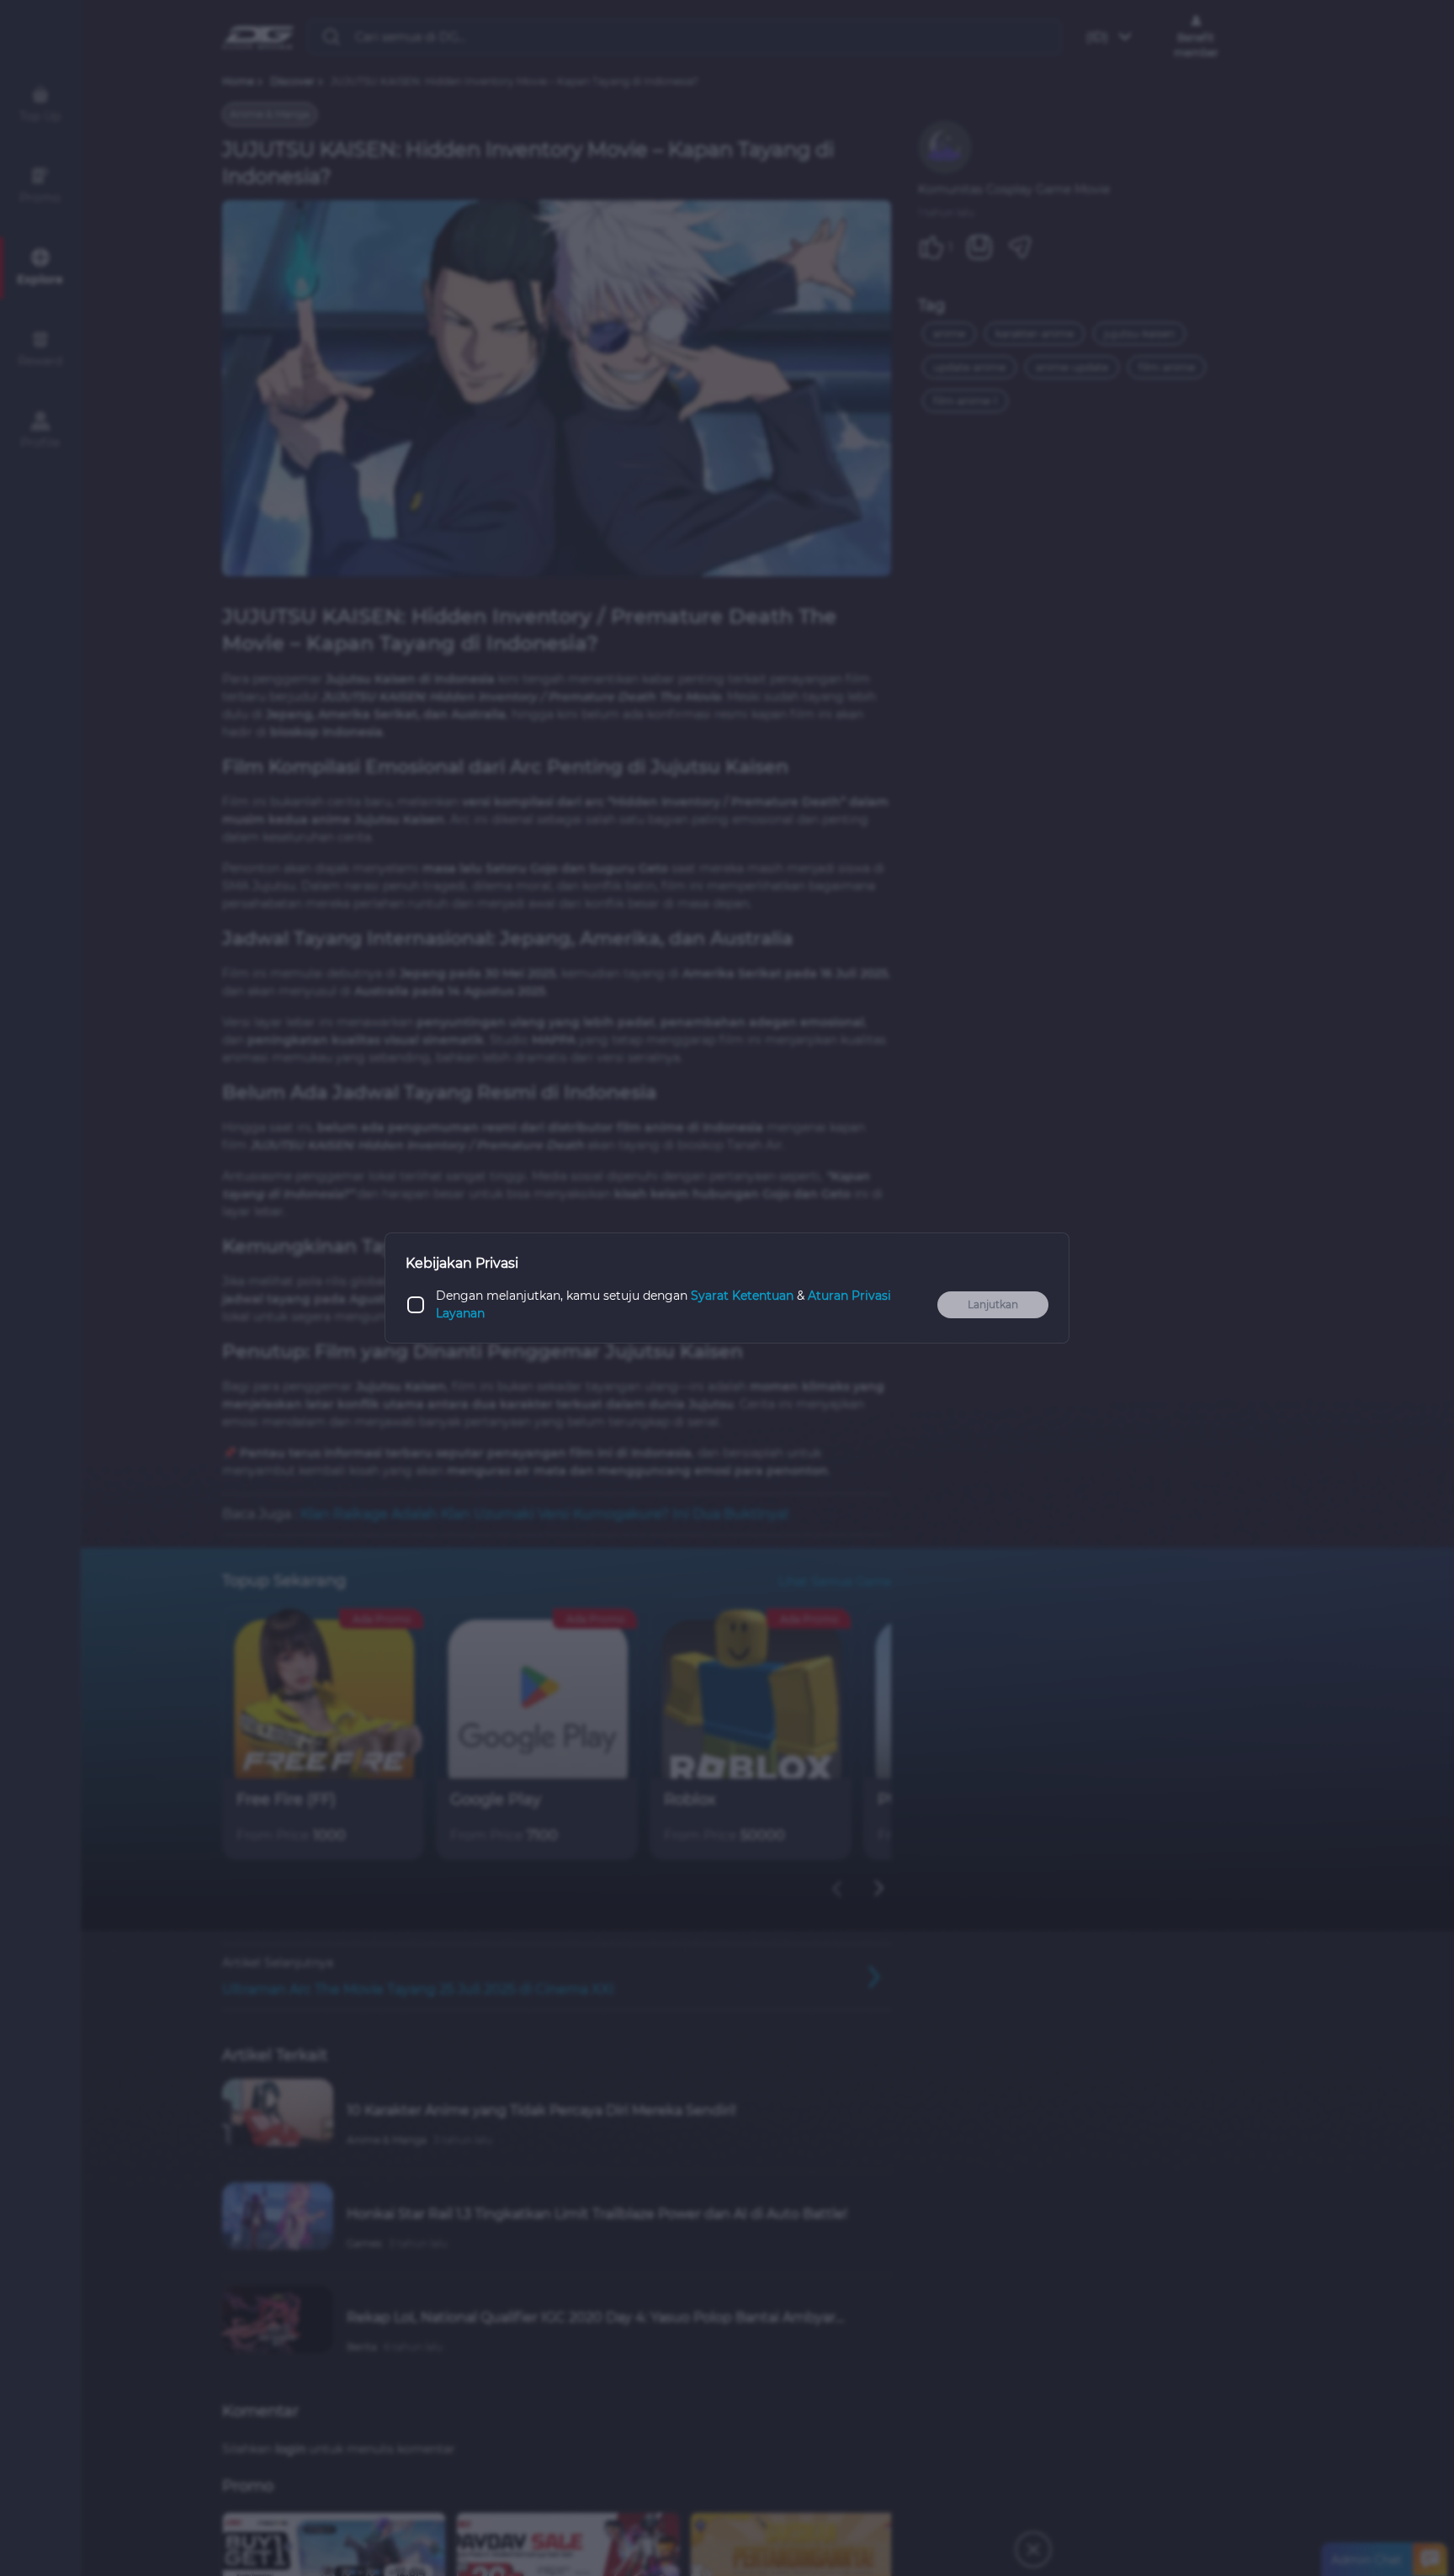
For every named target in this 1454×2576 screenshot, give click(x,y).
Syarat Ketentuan (742, 1296)
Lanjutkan (993, 1304)
